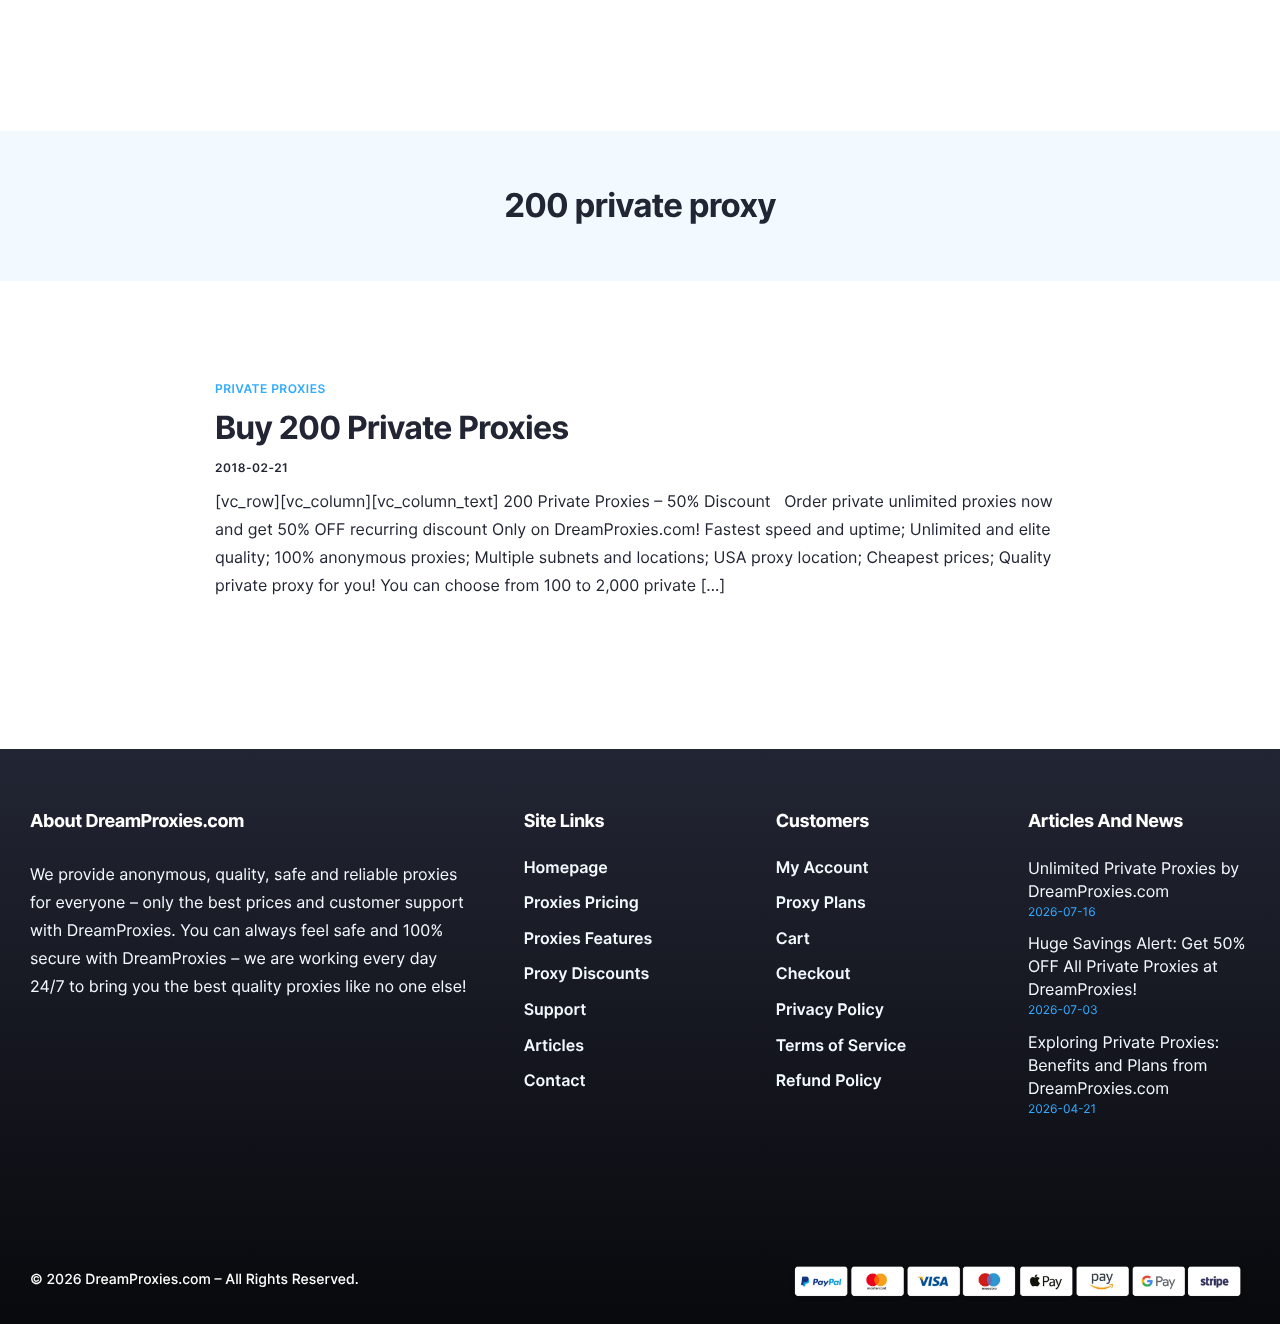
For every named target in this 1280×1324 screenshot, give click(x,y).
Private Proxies (270, 388)
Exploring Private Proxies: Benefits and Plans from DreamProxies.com (1123, 1065)
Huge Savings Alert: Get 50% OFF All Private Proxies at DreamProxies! (1137, 966)
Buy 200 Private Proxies (391, 427)
